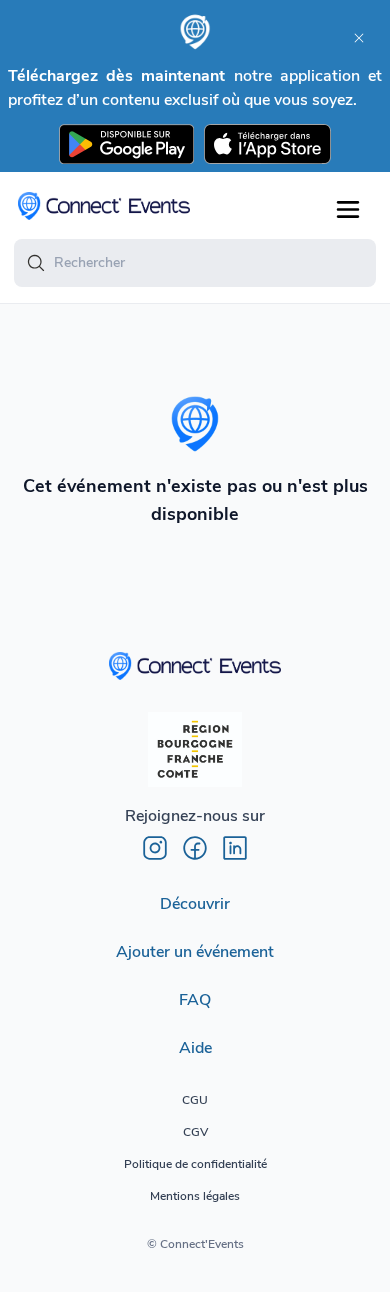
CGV (195, 1132)
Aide (195, 1048)
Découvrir (195, 904)
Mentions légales (195, 1196)
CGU (195, 1100)
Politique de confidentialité (195, 1164)
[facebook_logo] (195, 848)
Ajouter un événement (195, 952)
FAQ (195, 1000)
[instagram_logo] (155, 848)
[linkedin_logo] (235, 848)
